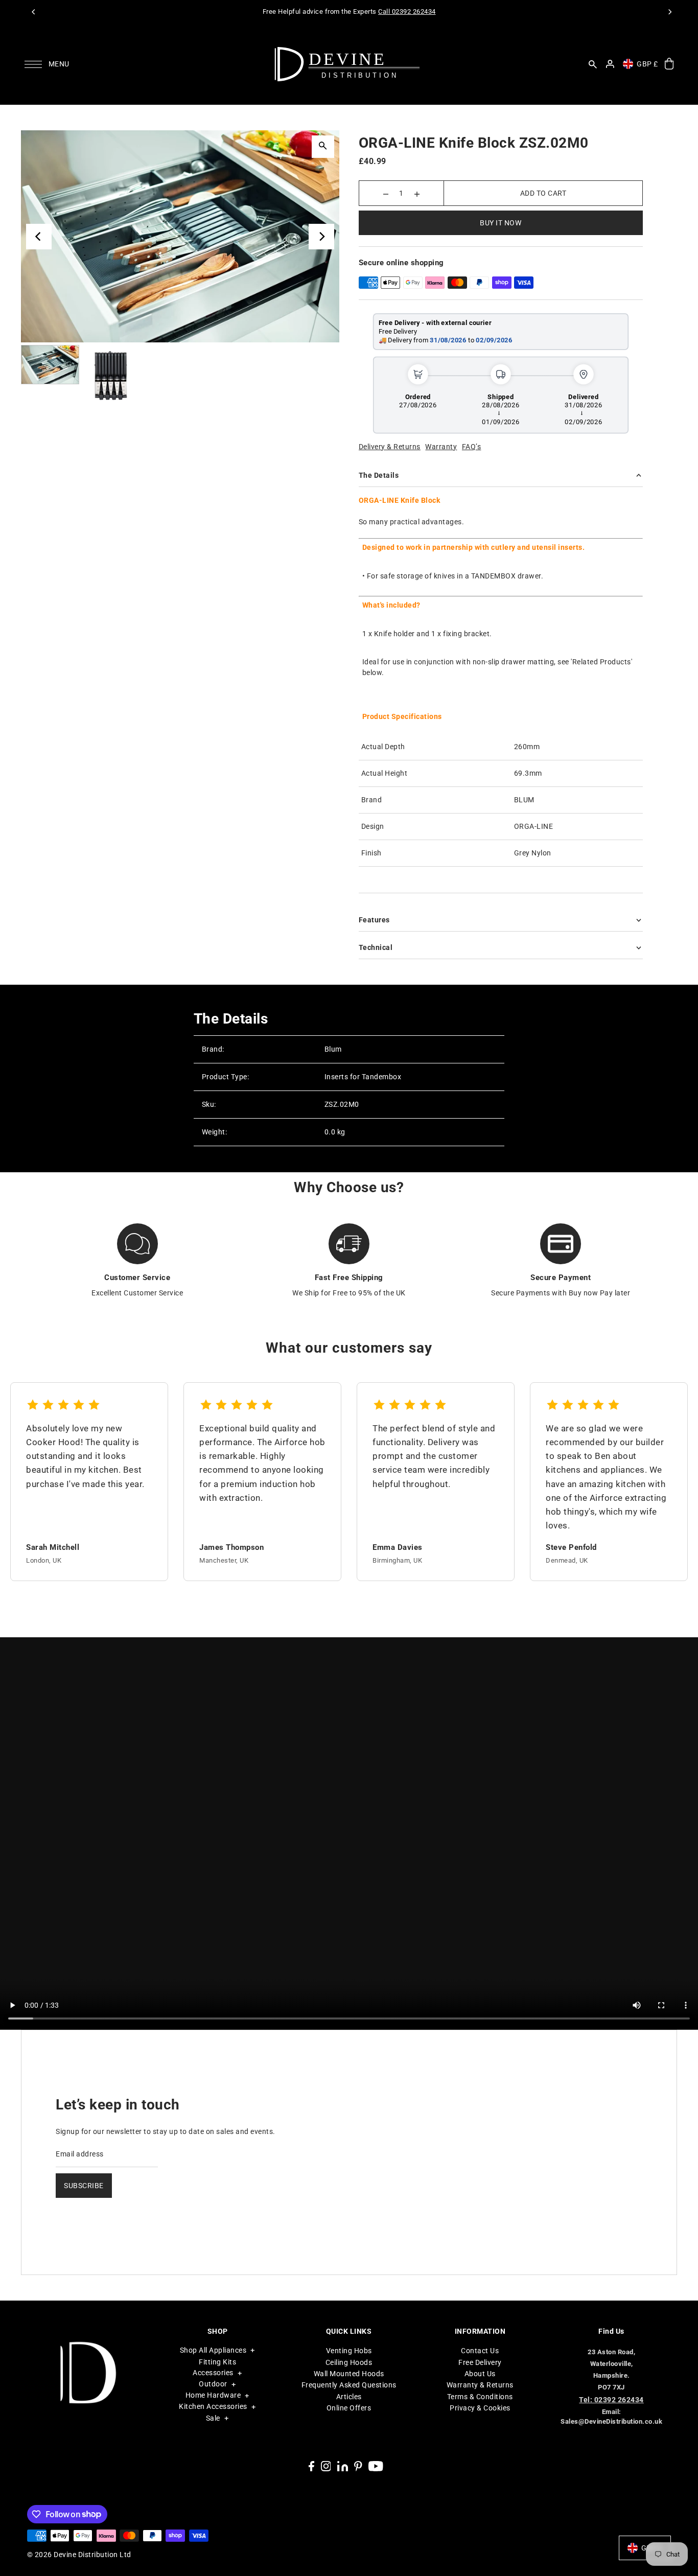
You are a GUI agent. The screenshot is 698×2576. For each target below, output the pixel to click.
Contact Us (480, 2351)
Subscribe (84, 2186)
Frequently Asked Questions (349, 2385)
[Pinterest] (358, 2466)
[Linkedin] (343, 2466)
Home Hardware (213, 2395)
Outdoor (213, 2384)
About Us (480, 2374)
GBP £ (647, 64)
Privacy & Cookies (480, 2408)
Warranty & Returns (480, 2385)
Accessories (213, 2373)
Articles (349, 2397)
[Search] (593, 64)
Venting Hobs (349, 2351)
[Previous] (34, 12)
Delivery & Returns (390, 447)
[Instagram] (326, 2466)
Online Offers (349, 2408)
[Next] (669, 12)
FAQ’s (472, 447)
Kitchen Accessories (213, 2406)
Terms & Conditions (480, 2397)
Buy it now (501, 223)
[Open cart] (669, 64)
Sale (213, 2418)
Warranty (441, 447)
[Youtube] (376, 2466)
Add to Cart (543, 193)
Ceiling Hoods (349, 2362)
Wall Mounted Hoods (349, 2374)
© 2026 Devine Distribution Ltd (79, 2555)
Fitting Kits (217, 2362)
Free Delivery (480, 2362)
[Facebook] (311, 2466)
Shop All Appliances (213, 2350)
